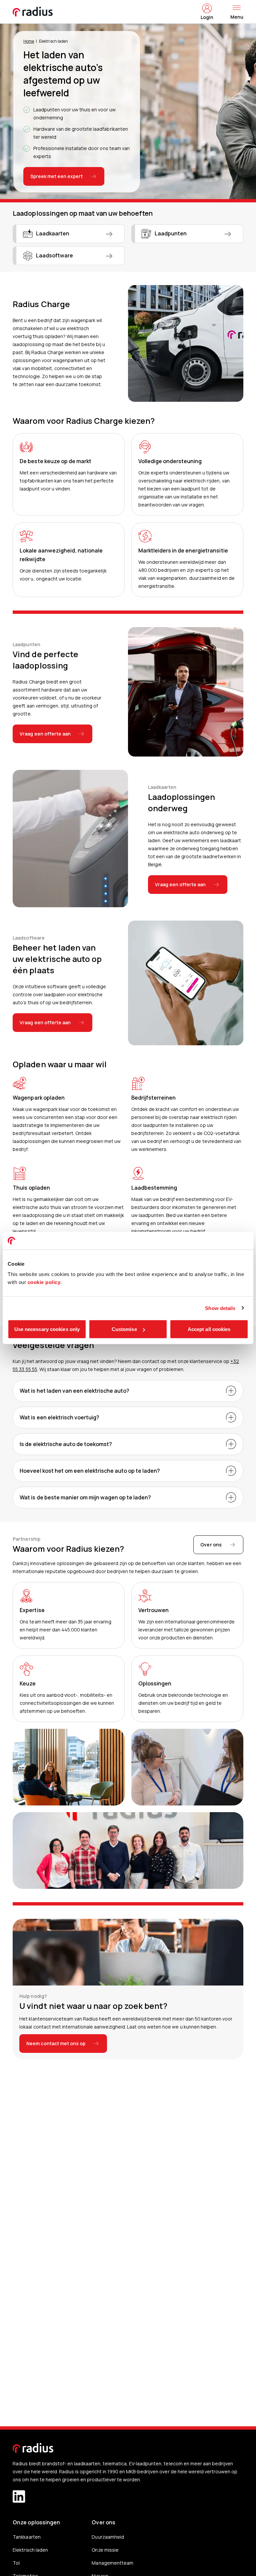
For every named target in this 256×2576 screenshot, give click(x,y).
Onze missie (105, 2550)
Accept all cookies (209, 1329)
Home (29, 41)
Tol (16, 2563)
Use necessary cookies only (47, 1329)
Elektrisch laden (30, 2550)
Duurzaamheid (108, 2537)
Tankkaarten (26, 2537)
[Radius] (33, 12)
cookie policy (44, 1282)
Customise (124, 1329)
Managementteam (112, 2563)
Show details (220, 1308)
